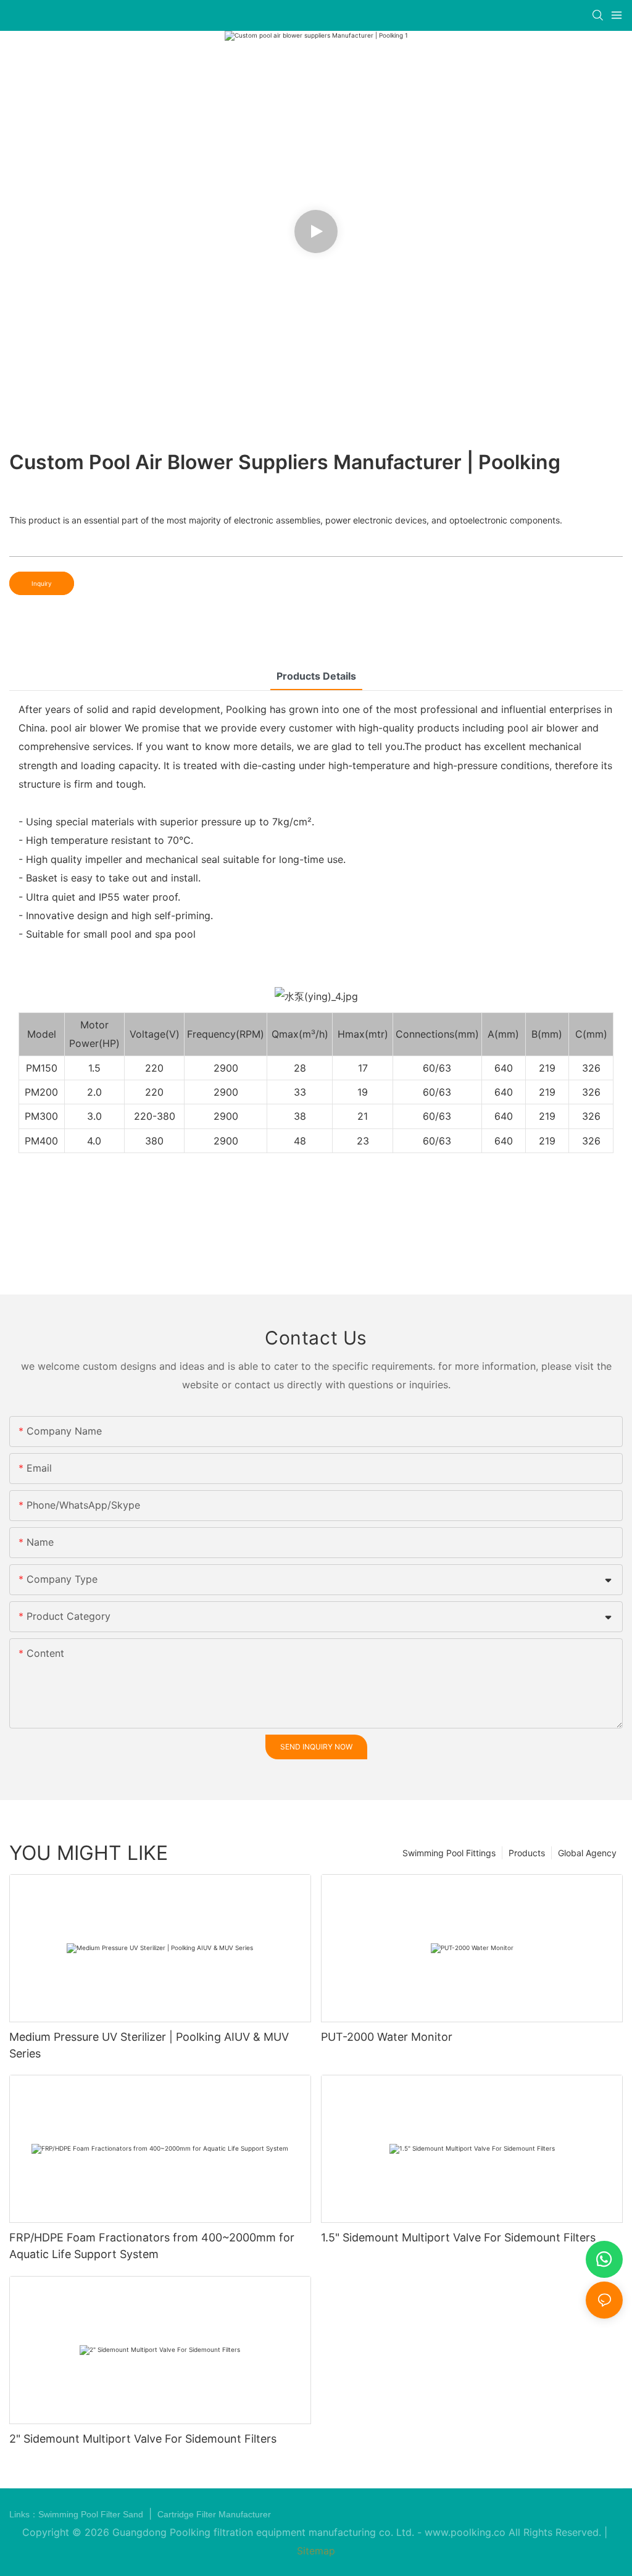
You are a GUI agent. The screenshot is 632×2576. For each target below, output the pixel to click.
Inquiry (42, 583)
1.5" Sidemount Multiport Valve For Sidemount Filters (458, 2237)
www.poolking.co (465, 2532)
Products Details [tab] (316, 676)
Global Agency (587, 1853)
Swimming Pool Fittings (449, 1853)
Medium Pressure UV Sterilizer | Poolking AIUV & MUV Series (149, 2045)
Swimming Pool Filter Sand (92, 2514)
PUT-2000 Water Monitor (387, 2037)
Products (527, 1853)
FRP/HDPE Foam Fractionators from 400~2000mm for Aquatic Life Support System (152, 2246)
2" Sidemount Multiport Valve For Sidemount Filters (143, 2439)
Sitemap (316, 2551)
